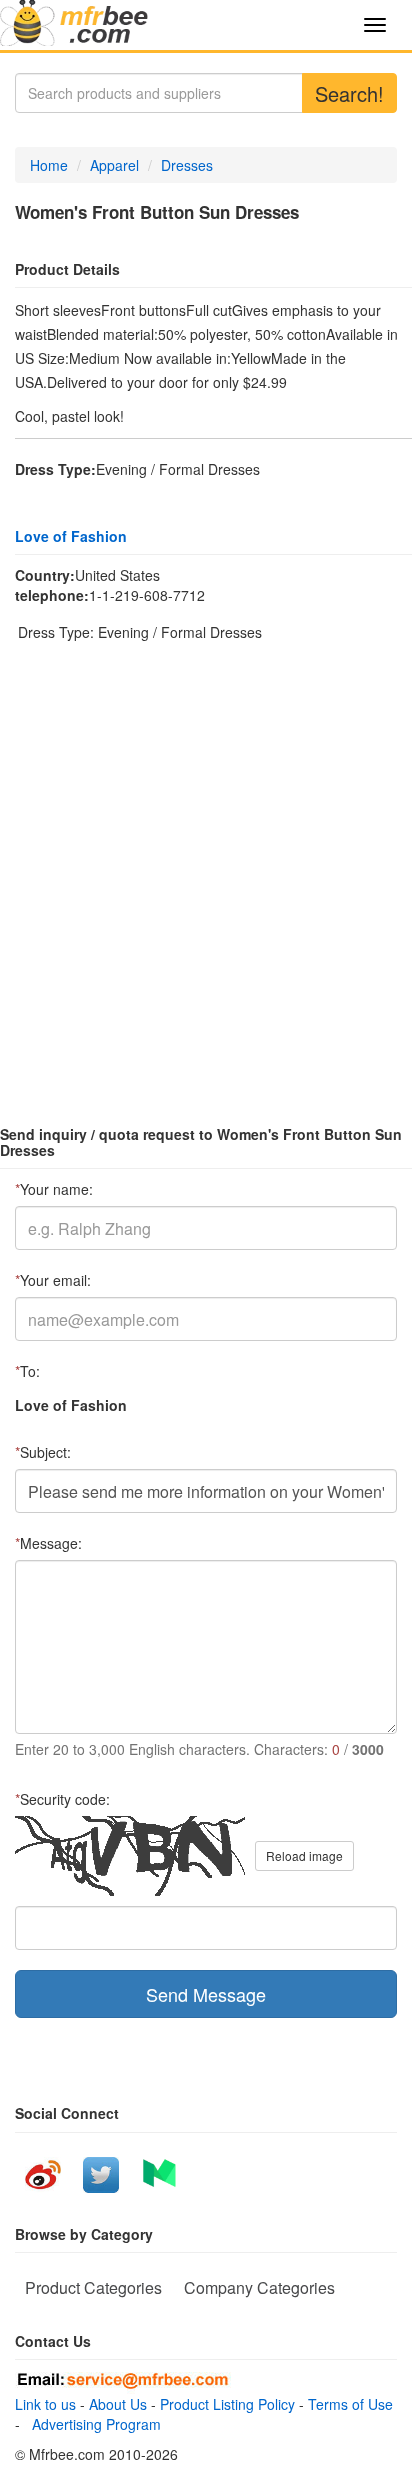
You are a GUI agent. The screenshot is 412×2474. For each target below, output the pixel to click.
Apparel (114, 165)
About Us (118, 2404)
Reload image (304, 1855)
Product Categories (93, 2287)
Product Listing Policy (227, 2404)
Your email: (53, 1280)
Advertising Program (92, 2424)
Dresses (187, 165)
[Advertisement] (206, 871)
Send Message (206, 1994)
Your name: (54, 1189)
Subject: (43, 1452)
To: (27, 1371)
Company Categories (259, 2287)
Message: (48, 1543)
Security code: (62, 1799)
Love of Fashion (71, 536)
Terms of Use (350, 2404)
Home (49, 165)
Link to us (45, 2404)
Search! (349, 93)
